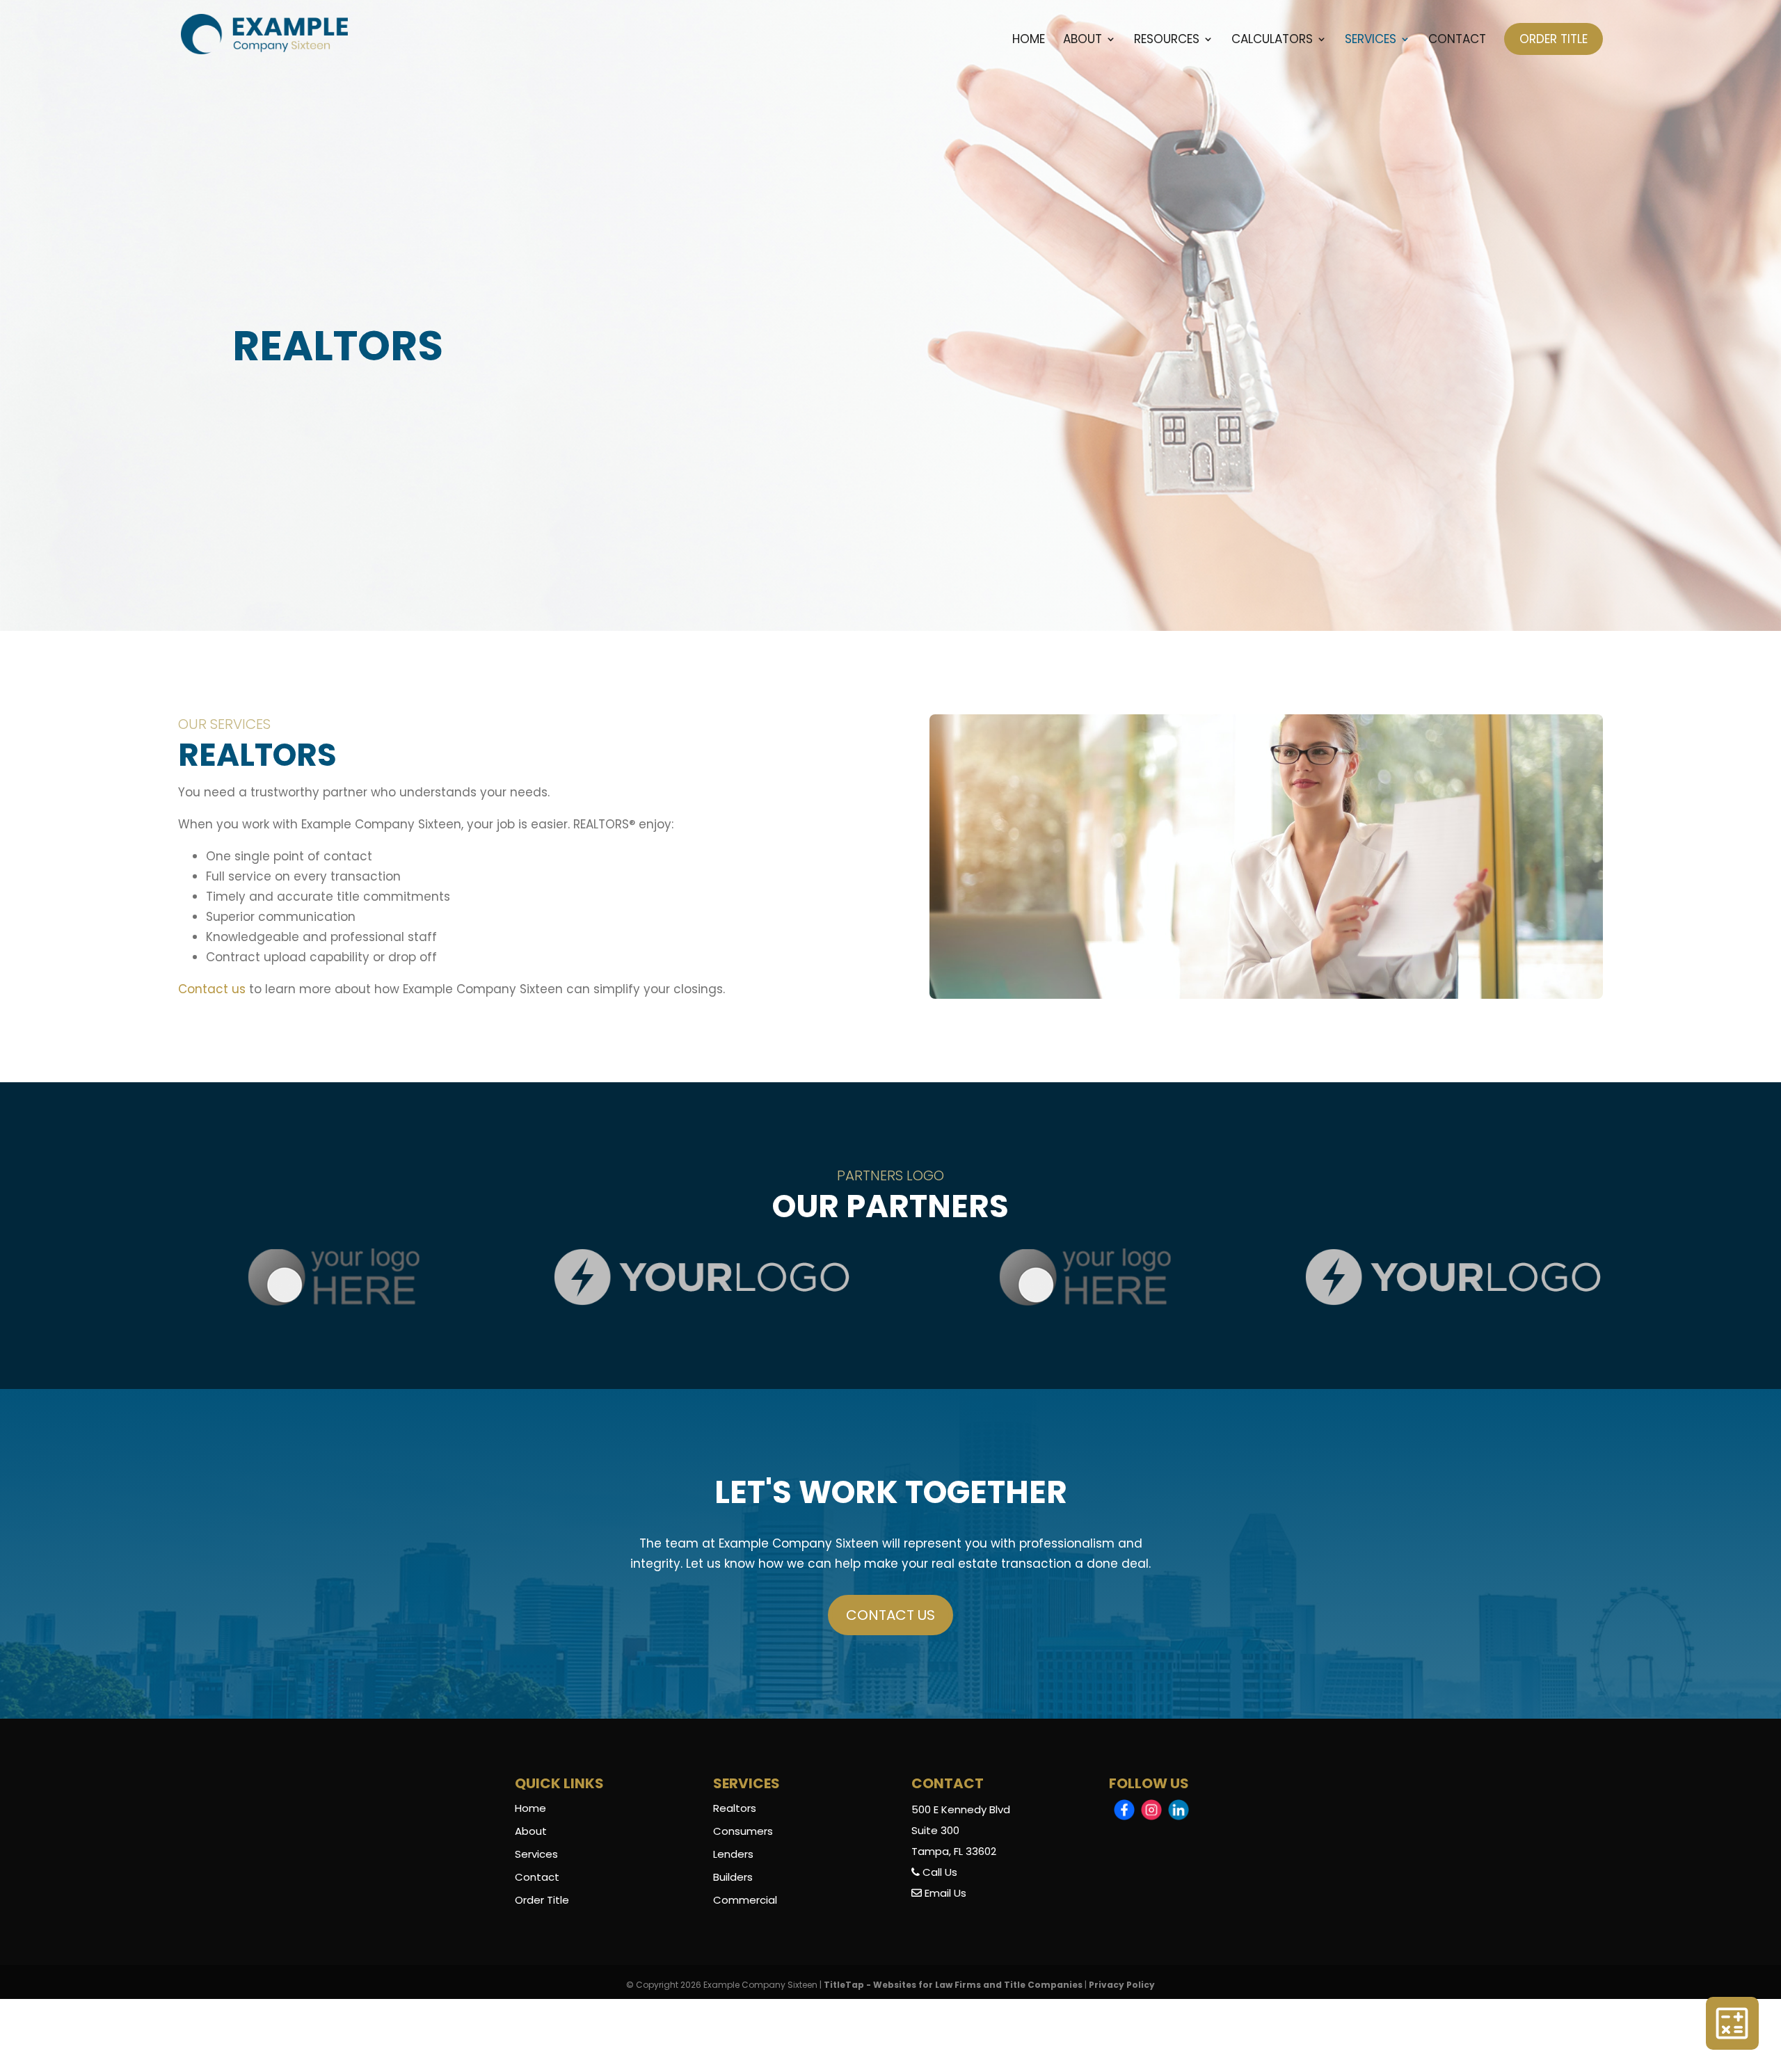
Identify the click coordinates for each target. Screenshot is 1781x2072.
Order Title (1554, 39)
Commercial (745, 1900)
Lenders (733, 1854)
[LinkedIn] (1179, 1810)
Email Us (944, 1893)
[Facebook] (1124, 1810)
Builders (733, 1877)
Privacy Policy (1122, 1985)
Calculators (1272, 41)
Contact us (214, 989)
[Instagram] (1151, 1810)
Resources (1167, 41)
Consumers (743, 1831)
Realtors (735, 1808)
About (1083, 41)
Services (1371, 41)
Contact (1457, 41)
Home (1029, 41)
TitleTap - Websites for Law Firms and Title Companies (953, 1985)
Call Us (939, 1872)
